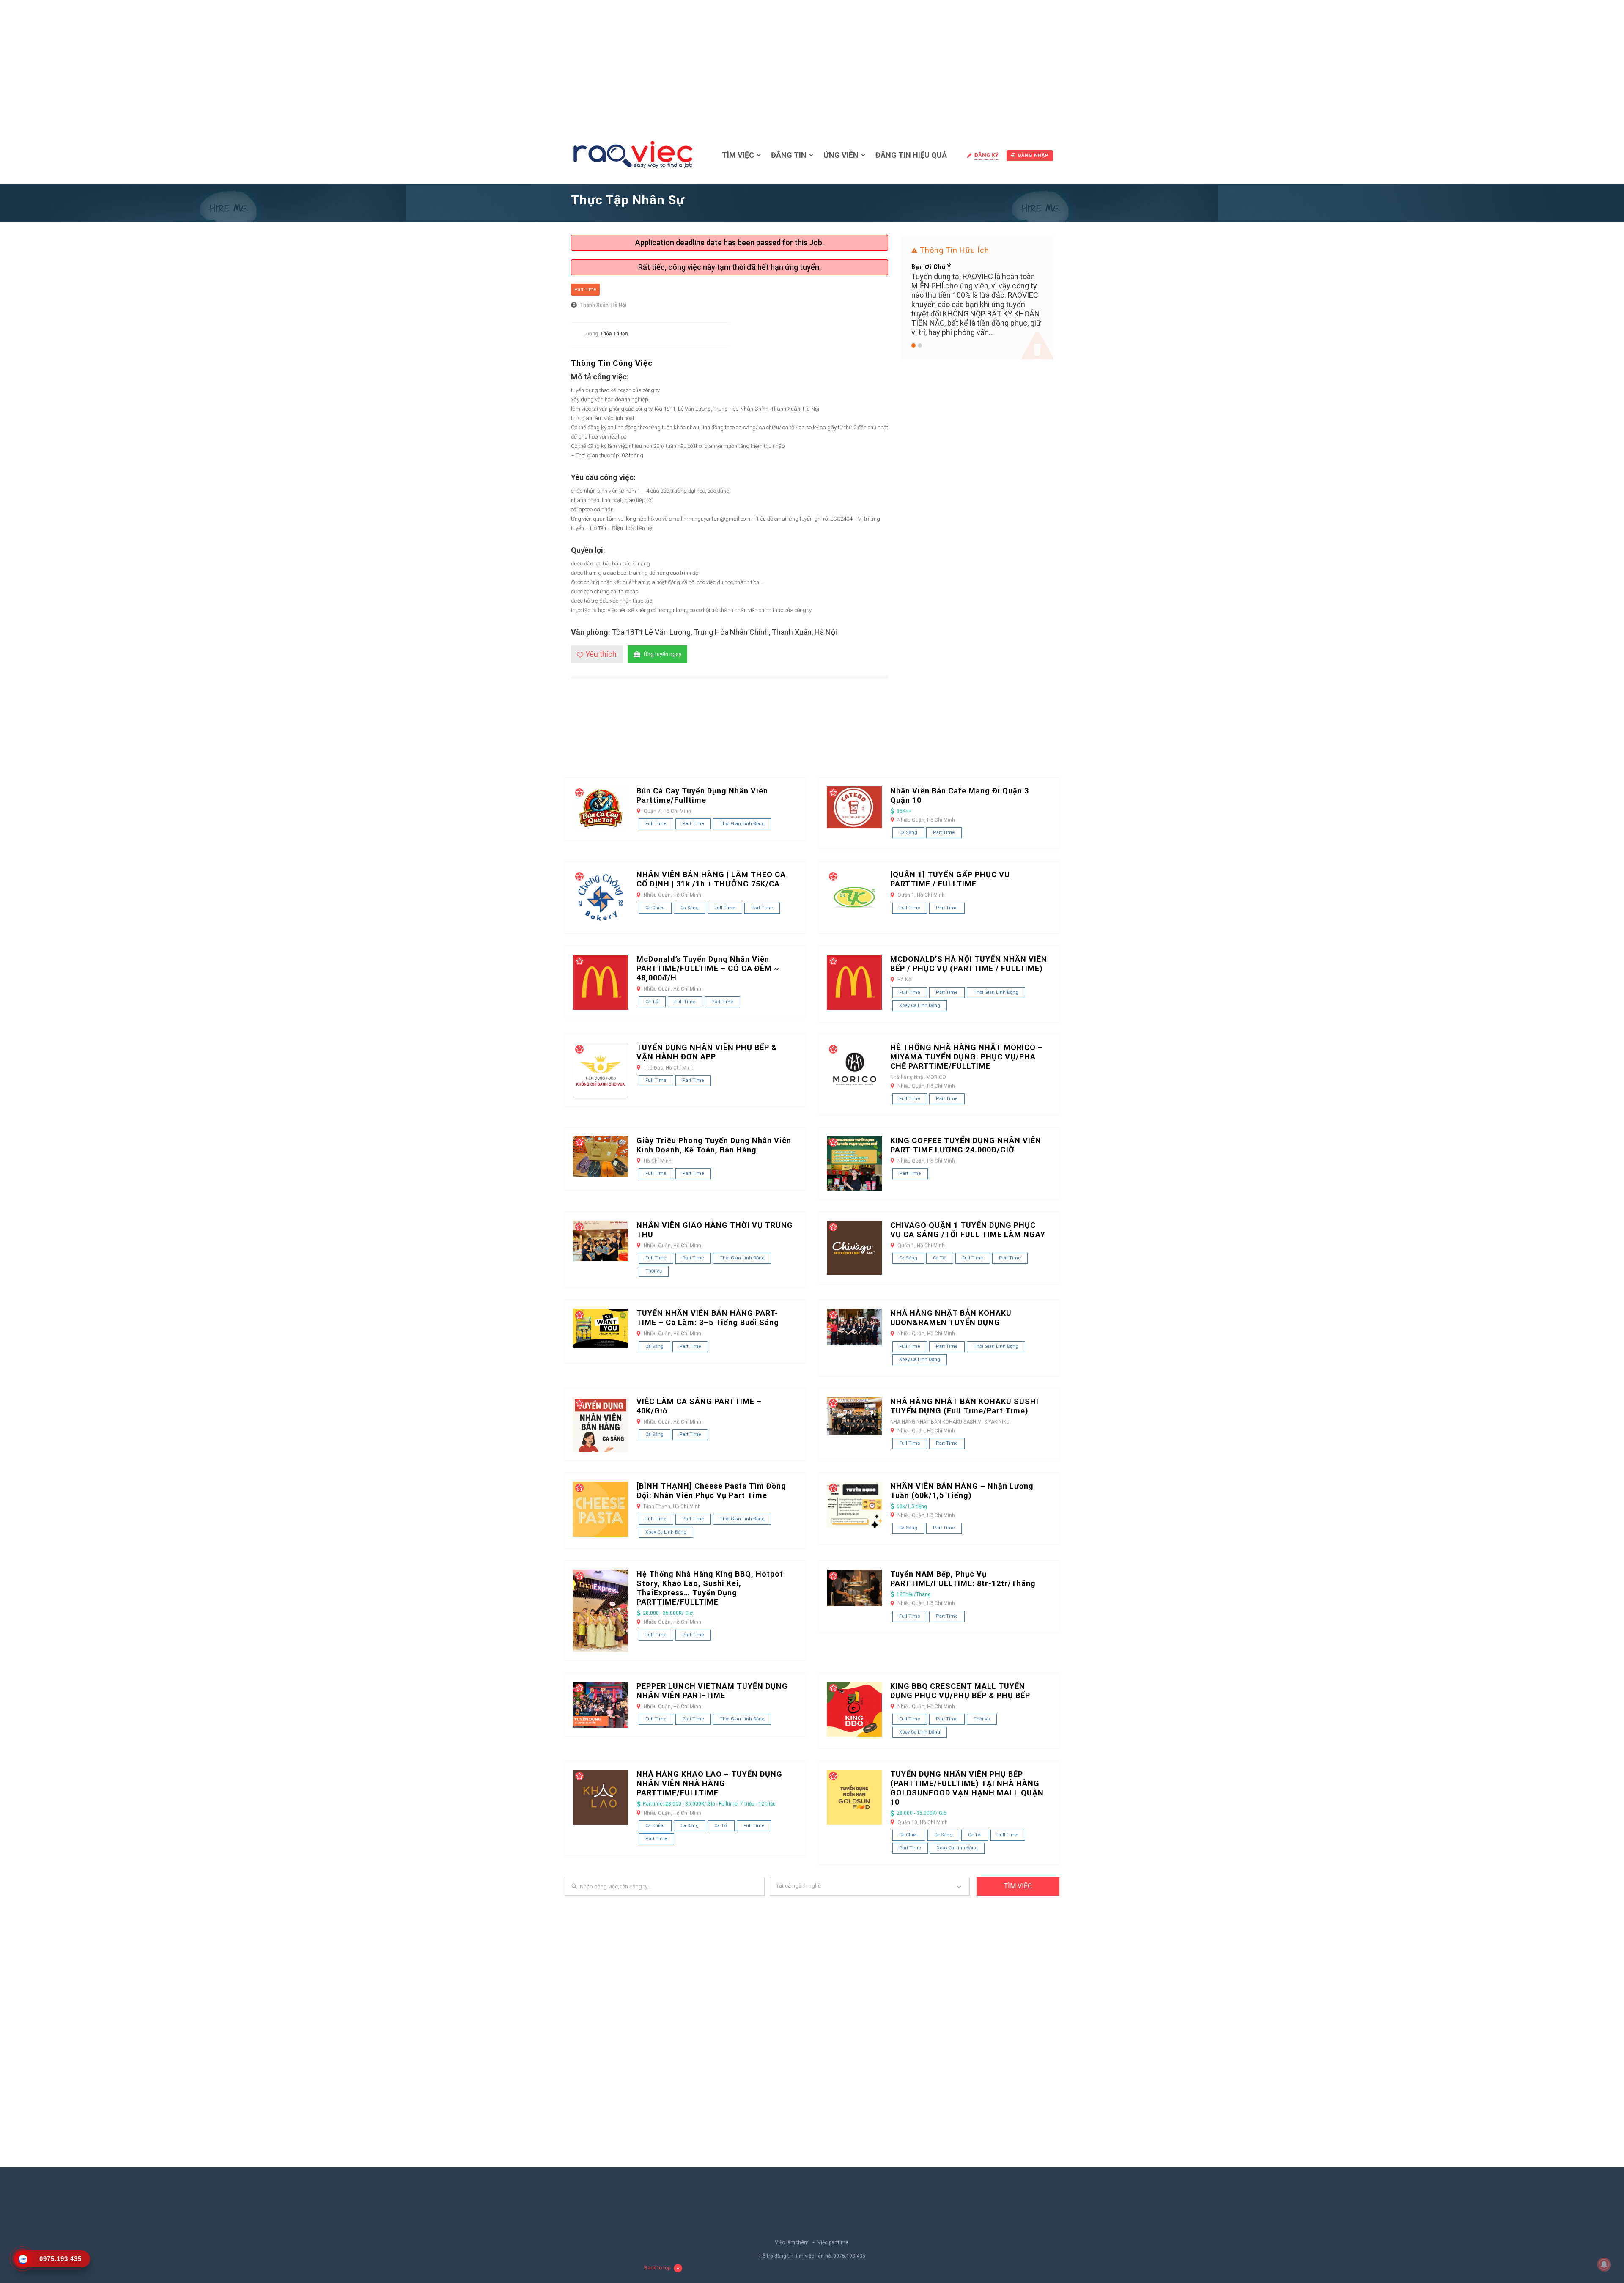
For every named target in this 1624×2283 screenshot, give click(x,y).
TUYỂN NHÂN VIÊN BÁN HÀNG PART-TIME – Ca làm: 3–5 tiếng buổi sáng (708, 1318)
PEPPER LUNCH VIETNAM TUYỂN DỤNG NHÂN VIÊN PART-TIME (712, 1691)
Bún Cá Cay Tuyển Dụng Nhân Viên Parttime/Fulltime (702, 795)
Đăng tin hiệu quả (911, 155)
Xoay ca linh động (920, 1006)
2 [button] (920, 346)
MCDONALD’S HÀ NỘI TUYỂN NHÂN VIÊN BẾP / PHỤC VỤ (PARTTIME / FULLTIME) (969, 964)
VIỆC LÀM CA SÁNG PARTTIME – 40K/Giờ (699, 1406)
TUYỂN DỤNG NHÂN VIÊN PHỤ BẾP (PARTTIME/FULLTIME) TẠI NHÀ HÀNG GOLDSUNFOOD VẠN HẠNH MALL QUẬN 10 (967, 1788)
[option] (977, 298)
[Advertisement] (812, 63)
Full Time (656, 824)
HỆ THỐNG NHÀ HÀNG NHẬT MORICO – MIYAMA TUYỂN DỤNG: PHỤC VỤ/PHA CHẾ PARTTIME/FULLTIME (967, 1057)
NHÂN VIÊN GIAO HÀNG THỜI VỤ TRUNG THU (715, 1230)
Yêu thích (601, 654)
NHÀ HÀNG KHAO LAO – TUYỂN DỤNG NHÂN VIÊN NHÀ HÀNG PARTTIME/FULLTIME (709, 1783)
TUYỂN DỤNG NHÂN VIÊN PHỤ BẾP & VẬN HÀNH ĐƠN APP (707, 1052)
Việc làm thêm (792, 2242)
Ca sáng (908, 833)
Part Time (585, 289)
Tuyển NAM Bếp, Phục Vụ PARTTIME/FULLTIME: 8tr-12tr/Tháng (963, 1579)
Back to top (657, 2268)
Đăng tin (789, 155)
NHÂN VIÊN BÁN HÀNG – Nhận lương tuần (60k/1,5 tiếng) (962, 1491)
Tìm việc (738, 155)
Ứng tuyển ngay (662, 654)
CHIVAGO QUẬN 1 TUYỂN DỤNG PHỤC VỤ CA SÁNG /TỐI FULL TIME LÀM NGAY (968, 1230)
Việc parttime (833, 2242)
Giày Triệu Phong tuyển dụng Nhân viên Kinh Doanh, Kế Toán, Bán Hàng (714, 1145)
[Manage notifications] (1604, 2264)
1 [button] (913, 346)
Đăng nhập (1033, 155)
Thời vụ (654, 1271)
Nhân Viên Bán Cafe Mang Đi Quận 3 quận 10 (960, 795)
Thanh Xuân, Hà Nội (603, 305)
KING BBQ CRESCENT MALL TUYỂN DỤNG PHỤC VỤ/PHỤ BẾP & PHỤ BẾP (960, 1691)
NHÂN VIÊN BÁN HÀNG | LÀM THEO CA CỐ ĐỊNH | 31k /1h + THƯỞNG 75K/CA (711, 879)
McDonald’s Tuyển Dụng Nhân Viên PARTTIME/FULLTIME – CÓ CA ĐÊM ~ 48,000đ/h (708, 968)
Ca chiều (655, 908)
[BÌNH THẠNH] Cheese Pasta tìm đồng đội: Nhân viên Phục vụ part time (711, 1491)
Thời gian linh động (742, 824)
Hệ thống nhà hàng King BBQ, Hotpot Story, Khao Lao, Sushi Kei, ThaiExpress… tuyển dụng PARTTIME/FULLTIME (710, 1588)
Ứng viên (841, 155)
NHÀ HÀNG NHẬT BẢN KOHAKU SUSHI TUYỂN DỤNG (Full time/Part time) (964, 1406)
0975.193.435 (849, 2256)
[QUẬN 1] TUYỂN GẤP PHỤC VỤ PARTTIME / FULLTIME (950, 879)
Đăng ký (986, 155)
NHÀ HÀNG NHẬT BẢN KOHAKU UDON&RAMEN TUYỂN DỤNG (951, 1318)
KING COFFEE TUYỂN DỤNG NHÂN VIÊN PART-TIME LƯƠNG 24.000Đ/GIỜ (966, 1145)
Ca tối (652, 1002)
